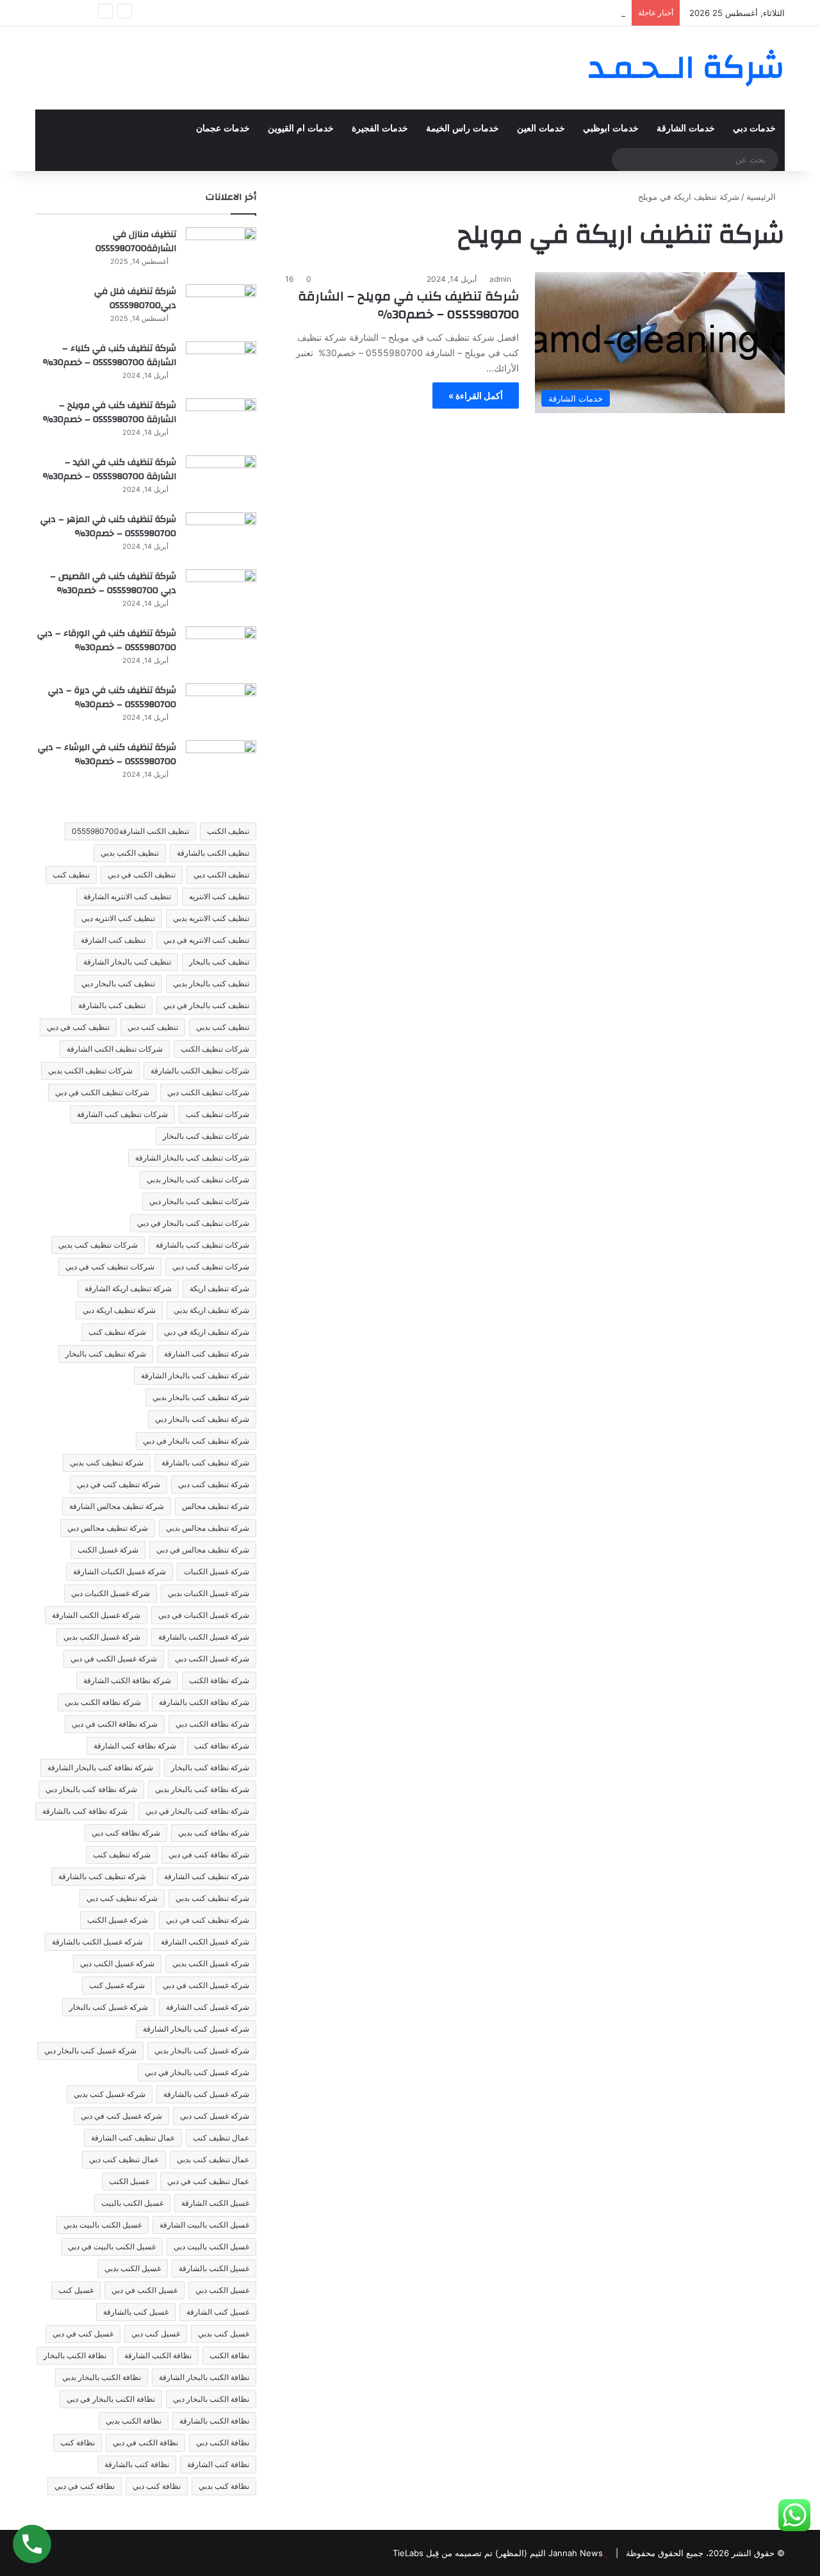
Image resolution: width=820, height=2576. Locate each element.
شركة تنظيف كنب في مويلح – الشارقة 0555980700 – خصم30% (408, 305)
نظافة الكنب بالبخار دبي (211, 2399)
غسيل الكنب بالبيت (132, 2203)
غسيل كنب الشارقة (218, 2312)
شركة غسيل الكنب (108, 1550)
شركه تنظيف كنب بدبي (212, 1898)
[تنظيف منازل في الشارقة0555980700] (221, 251)
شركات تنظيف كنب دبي (211, 1267)
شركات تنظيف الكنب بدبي (90, 1071)
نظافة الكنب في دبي (145, 2442)
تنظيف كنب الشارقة (113, 940)
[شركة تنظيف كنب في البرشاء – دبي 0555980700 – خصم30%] (221, 764)
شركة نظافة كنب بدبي (214, 1833)
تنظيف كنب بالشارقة (112, 1005)
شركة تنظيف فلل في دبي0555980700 (135, 298)
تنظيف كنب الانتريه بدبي (211, 918)
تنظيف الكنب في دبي (142, 875)
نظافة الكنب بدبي (134, 2421)
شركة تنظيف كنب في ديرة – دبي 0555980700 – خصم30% (112, 697)
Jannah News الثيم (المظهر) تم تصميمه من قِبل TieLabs (498, 2553)
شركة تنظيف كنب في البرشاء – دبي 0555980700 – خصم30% (107, 754)
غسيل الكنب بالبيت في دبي (112, 2246)
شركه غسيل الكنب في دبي (206, 1985)
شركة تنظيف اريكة (219, 1288)
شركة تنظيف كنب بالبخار (106, 1354)
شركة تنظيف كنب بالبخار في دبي (196, 1441)
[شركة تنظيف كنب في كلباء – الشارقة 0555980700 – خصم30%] (221, 365)
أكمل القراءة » (476, 395)
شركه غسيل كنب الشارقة (208, 2007)
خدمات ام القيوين (301, 128)
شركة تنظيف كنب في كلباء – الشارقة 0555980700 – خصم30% (110, 355)
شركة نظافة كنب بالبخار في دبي (197, 1811)
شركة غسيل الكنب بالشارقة (204, 1637)
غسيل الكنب (129, 2181)
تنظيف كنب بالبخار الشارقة (127, 962)
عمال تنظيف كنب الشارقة (133, 2138)
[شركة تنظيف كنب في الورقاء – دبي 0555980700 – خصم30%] (221, 650)
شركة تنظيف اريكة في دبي (207, 1332)
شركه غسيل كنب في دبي (121, 2116)
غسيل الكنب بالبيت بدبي (102, 2225)
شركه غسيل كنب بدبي (110, 2094)
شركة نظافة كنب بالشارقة (85, 1811)
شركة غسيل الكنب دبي (212, 1659)
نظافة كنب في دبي (85, 2486)
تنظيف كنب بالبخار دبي (118, 983)
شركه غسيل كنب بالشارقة (206, 2094)
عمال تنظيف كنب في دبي (208, 2181)
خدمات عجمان (223, 128)
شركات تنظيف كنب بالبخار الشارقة (192, 1158)
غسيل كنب (76, 2290)
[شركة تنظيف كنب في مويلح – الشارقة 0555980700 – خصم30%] (221, 422)
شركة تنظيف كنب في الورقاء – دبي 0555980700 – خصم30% (107, 640)
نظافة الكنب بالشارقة (214, 2421)
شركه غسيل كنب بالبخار (109, 2007)
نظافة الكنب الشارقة (158, 2355)
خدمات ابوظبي (611, 128)
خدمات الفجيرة (380, 128)
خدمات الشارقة (686, 128)
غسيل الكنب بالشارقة (214, 2268)
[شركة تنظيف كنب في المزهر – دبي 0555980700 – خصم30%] (221, 536)
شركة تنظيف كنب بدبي (107, 1463)
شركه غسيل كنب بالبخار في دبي (197, 2072)
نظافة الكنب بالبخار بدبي (102, 2377)
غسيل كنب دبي (156, 2334)
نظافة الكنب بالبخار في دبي (111, 2399)
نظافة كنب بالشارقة (137, 2464)
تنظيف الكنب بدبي (130, 853)
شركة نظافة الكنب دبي (212, 1724)
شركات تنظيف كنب (217, 1114)
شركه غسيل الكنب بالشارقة (97, 1942)
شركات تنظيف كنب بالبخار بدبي (198, 1179)
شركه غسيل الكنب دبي (117, 1963)
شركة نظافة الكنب (219, 1680)
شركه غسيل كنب (117, 1985)
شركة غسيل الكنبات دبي (111, 1593)
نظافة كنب (78, 2442)
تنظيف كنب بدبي (223, 1027)
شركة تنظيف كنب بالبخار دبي (202, 1419)
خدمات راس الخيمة (463, 128)
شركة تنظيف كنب (117, 1332)
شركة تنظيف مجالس (216, 1506)
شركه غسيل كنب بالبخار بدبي (202, 2050)
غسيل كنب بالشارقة (136, 2312)
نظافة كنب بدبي (224, 2486)
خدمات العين (541, 128)
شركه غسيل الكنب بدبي (211, 1963)
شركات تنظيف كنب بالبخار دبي (199, 1201)
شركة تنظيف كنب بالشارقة (205, 1463)
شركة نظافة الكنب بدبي (103, 1702)
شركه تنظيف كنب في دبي (208, 1920)
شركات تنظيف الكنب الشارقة (115, 1049)
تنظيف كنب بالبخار (219, 962)
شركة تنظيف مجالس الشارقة (117, 1506)
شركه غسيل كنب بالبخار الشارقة (196, 2029)
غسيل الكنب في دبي (144, 2290)
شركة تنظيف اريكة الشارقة (128, 1288)
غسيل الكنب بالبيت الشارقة (204, 2225)
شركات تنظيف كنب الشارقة (122, 1114)
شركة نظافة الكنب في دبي (115, 1724)
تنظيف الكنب (228, 831)
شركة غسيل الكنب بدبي (102, 1637)
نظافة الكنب (229, 2355)
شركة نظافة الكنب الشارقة (127, 1680)
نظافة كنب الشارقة (218, 2464)
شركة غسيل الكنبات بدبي (209, 1593)
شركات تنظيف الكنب (215, 1049)
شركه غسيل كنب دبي (215, 2116)
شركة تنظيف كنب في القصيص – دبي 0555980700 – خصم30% (113, 583)
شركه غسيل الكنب (118, 1920)
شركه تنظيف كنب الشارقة (207, 1876)
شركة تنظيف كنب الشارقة (207, 1354)
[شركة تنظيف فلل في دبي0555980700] (221, 308)
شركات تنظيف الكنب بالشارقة (200, 1071)
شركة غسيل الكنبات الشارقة (119, 1571)
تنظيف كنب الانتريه (219, 896)
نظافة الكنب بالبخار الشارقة (204, 2377)
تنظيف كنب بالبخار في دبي (206, 1005)
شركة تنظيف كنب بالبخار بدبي (201, 1397)
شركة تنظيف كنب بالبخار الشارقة (195, 1375)
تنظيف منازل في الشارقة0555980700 (136, 241)
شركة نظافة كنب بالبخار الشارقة (100, 1767)
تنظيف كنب (71, 875)
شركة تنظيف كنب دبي (214, 1484)
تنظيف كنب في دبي (78, 1027)
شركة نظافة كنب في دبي (209, 1855)
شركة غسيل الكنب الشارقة (96, 1615)
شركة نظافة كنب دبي (126, 1833)
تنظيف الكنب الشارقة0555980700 (130, 831)
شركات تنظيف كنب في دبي (110, 1267)
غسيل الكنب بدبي (133, 2268)
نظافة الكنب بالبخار (75, 2355)
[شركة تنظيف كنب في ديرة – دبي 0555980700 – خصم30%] (221, 707)
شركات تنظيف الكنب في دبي (102, 1092)
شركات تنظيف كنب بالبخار (206, 1136)
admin (500, 279)
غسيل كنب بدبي (224, 2334)
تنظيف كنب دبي (153, 1027)
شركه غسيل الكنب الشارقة (205, 1942)
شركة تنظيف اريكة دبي (119, 1310)
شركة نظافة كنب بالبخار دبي (91, 1789)
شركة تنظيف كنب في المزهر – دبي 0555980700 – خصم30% (108, 526)
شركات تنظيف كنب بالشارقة (202, 1245)
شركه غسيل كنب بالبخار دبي (90, 2050)
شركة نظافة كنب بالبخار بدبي (202, 1789)
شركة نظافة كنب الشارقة (135, 1746)
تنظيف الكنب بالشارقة (213, 853)
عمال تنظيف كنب (221, 2138)
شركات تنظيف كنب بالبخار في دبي (193, 1223)
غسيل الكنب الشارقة (215, 2203)
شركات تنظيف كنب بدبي (98, 1245)
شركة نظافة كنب (222, 1746)
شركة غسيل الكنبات (217, 1571)
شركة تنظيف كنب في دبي (119, 1484)
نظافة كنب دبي (157, 2486)
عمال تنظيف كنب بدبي (213, 2159)
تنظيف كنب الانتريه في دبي (206, 940)
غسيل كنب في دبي (83, 2334)
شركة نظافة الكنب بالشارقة (204, 1702)
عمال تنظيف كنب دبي (124, 2159)
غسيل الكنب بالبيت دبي (211, 2246)
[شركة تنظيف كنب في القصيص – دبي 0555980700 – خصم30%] (221, 593)
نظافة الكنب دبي (223, 2442)
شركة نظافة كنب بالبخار (210, 1767)
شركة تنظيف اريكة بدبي (211, 1310)
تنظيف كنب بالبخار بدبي (211, 983)
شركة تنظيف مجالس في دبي (203, 1550)
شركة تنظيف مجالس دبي (108, 1528)
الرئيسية (762, 197)
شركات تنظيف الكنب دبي (208, 1092)
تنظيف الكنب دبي (221, 875)
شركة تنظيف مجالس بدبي (208, 1528)
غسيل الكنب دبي (222, 2290)
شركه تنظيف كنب (122, 1855)
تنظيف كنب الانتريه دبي (118, 918)
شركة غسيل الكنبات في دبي (204, 1615)
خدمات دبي (754, 128)
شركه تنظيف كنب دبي (122, 1898)
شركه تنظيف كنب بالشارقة (102, 1876)
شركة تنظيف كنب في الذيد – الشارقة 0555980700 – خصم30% (110, 469)
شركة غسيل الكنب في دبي (114, 1659)
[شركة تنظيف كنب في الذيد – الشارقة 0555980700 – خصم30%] (221, 479)
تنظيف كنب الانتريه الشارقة (127, 896)
